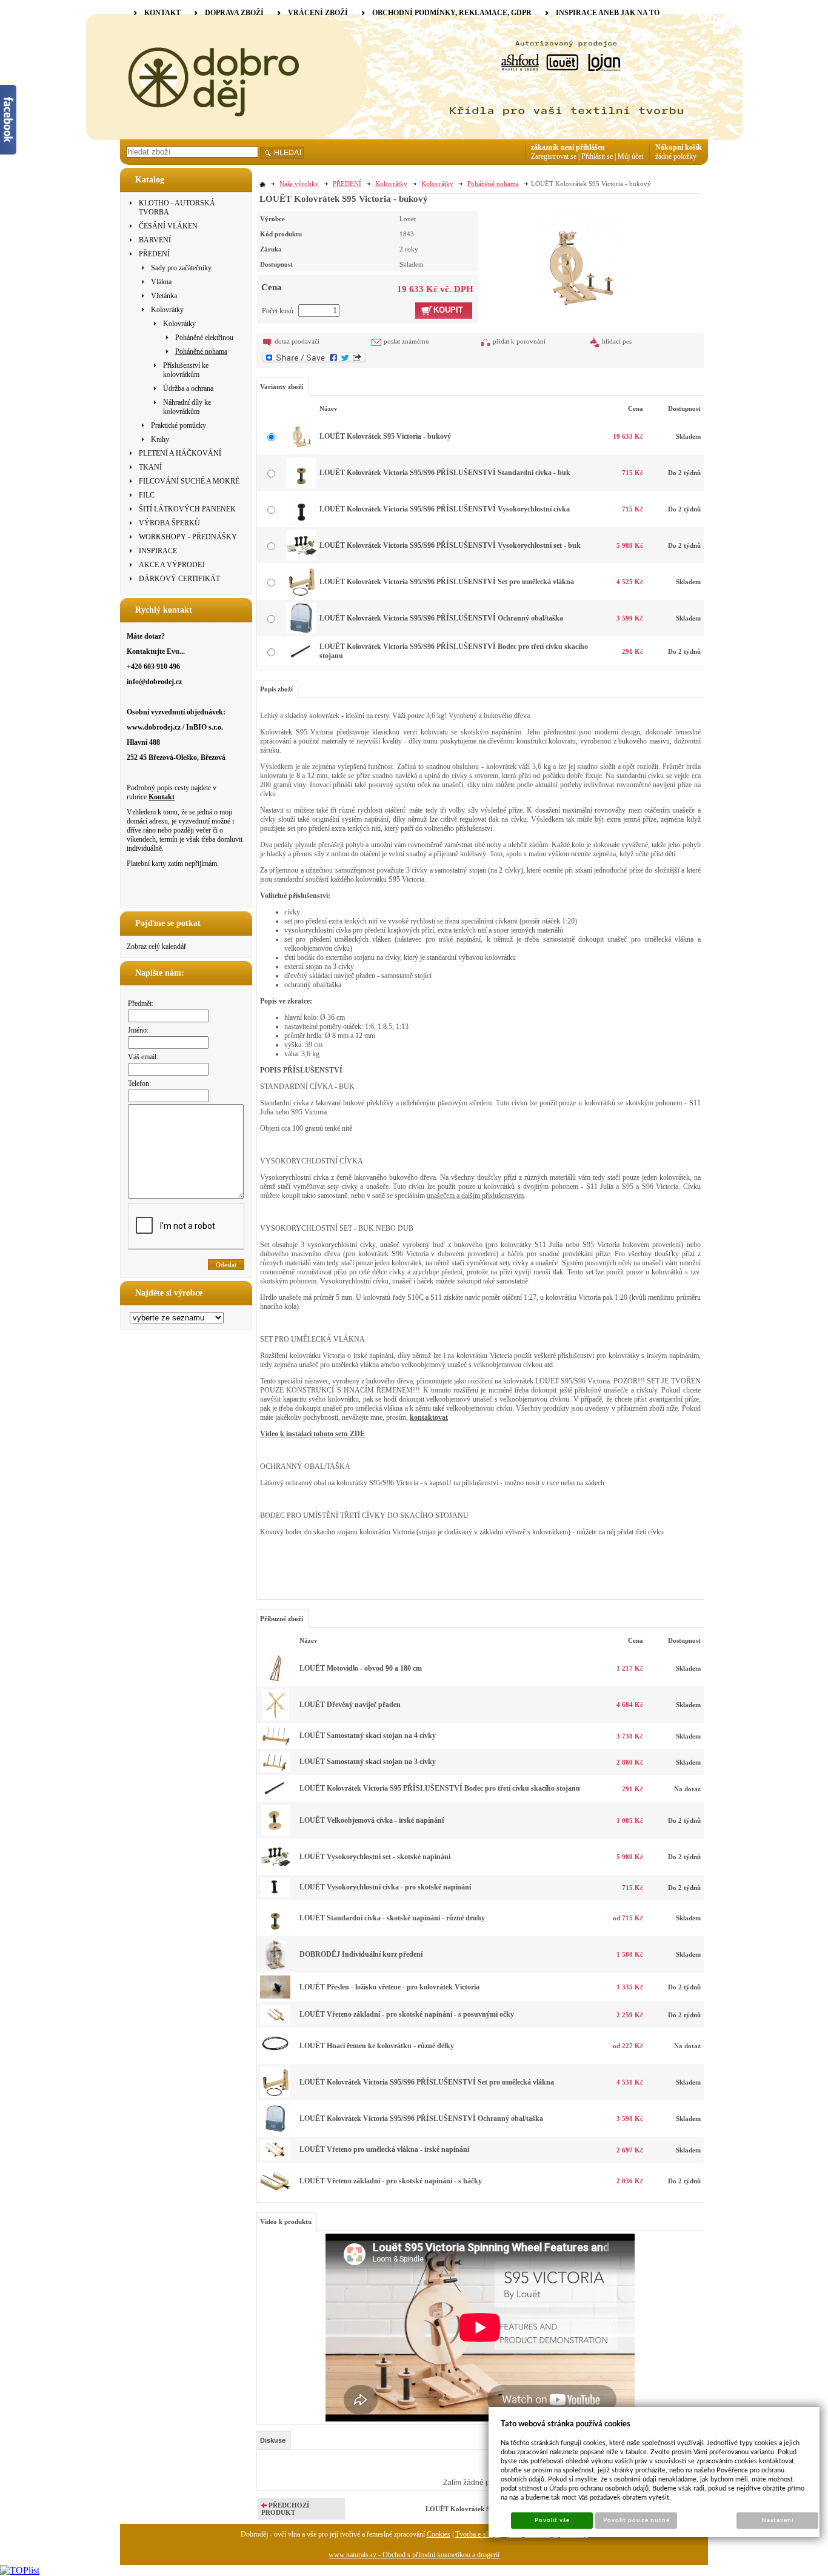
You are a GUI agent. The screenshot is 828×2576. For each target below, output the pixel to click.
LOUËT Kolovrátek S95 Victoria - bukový (385, 436)
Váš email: (143, 1057)
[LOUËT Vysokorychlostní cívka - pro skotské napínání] (275, 1894)
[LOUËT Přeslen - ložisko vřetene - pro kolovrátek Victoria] (275, 1996)
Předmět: (141, 1003)
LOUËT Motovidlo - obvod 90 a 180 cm (361, 1668)
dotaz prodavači (297, 341)
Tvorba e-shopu (478, 2534)
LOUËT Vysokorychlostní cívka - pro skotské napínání (385, 1887)
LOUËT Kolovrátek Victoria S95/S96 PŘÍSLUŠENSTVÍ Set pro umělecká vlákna (447, 582)
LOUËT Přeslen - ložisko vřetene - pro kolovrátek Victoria (389, 1987)
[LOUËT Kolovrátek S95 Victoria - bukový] (581, 265)
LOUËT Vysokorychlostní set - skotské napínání (375, 1857)
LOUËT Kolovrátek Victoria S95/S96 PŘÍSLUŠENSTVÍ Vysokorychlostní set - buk (450, 545)
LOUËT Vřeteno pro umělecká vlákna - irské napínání (384, 2149)
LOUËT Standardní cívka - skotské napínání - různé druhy (392, 1918)
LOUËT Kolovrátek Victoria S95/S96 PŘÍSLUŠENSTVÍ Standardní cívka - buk (445, 473)
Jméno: (138, 1030)
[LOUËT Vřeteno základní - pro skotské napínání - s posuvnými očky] (275, 2022)
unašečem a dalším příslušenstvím (475, 1196)
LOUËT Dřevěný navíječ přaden (350, 1705)
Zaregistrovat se (554, 156)
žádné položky (676, 156)
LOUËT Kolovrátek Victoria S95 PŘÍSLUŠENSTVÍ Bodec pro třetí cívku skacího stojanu (440, 1788)
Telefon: (139, 1083)
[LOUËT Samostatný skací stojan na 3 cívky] (275, 1769)
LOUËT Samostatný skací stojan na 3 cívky (368, 1762)
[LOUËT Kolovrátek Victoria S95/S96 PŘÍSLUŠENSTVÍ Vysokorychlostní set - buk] (301, 558)
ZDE (357, 1434)
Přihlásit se (597, 156)
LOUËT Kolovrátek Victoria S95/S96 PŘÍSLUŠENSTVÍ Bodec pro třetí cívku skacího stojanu (454, 651)
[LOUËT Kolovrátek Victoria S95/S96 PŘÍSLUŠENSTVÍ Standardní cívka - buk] (301, 485)
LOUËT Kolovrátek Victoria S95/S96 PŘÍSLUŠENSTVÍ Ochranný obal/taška (441, 618)
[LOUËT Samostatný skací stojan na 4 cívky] (275, 1743)
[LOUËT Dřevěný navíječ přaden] (275, 1717)
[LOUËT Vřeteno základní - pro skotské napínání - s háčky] (275, 2194)
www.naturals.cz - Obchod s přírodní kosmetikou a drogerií (414, 2555)
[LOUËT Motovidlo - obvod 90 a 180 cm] (275, 1681)
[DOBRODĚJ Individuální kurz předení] (275, 1967)
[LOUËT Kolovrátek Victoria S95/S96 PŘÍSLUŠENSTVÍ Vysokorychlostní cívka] (301, 522)
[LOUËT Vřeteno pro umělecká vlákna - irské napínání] (275, 2157)
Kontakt (162, 797)
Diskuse (273, 2440)
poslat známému (406, 341)
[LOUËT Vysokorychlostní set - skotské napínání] (275, 1869)
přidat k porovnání (519, 341)
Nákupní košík (679, 147)
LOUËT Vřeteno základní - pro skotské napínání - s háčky (391, 2181)
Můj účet (630, 156)
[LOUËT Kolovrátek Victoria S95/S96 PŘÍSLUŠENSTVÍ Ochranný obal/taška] (301, 631)
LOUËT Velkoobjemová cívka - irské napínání (372, 1820)
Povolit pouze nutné (636, 2520)
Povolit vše (552, 2520)
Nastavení (777, 2520)
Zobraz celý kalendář (156, 947)
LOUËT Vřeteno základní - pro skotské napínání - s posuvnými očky (407, 2014)
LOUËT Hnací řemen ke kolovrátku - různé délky (377, 2046)
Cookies (439, 2534)
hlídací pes (617, 341)
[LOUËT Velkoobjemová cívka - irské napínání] (275, 1833)
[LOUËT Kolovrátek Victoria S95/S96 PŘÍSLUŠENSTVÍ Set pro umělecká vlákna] (301, 594)
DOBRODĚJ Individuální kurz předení (361, 1954)
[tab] (274, 2440)
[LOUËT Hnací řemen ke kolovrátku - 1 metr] (275, 2058)
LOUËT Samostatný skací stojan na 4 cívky (368, 1736)
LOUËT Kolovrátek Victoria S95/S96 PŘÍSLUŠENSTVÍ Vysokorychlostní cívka (445, 509)
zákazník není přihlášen (568, 147)
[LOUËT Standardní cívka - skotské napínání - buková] (275, 1931)
